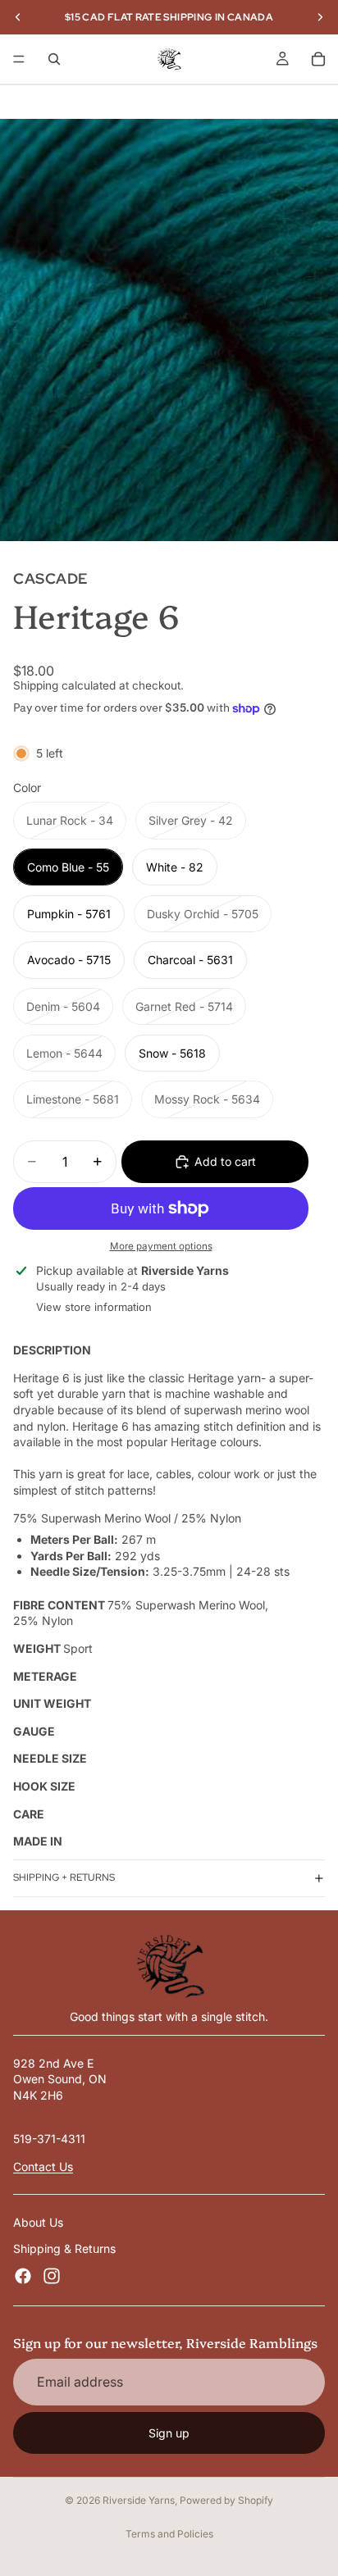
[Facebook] (23, 2276)
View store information (94, 1307)
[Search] (54, 59)
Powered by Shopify (226, 2500)
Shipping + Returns (64, 1877)
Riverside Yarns (139, 2500)
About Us (38, 2222)
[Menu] (19, 59)
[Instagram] (52, 2276)
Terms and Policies (169, 2534)
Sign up (169, 2433)
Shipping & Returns (64, 2248)
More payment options (161, 1246)
